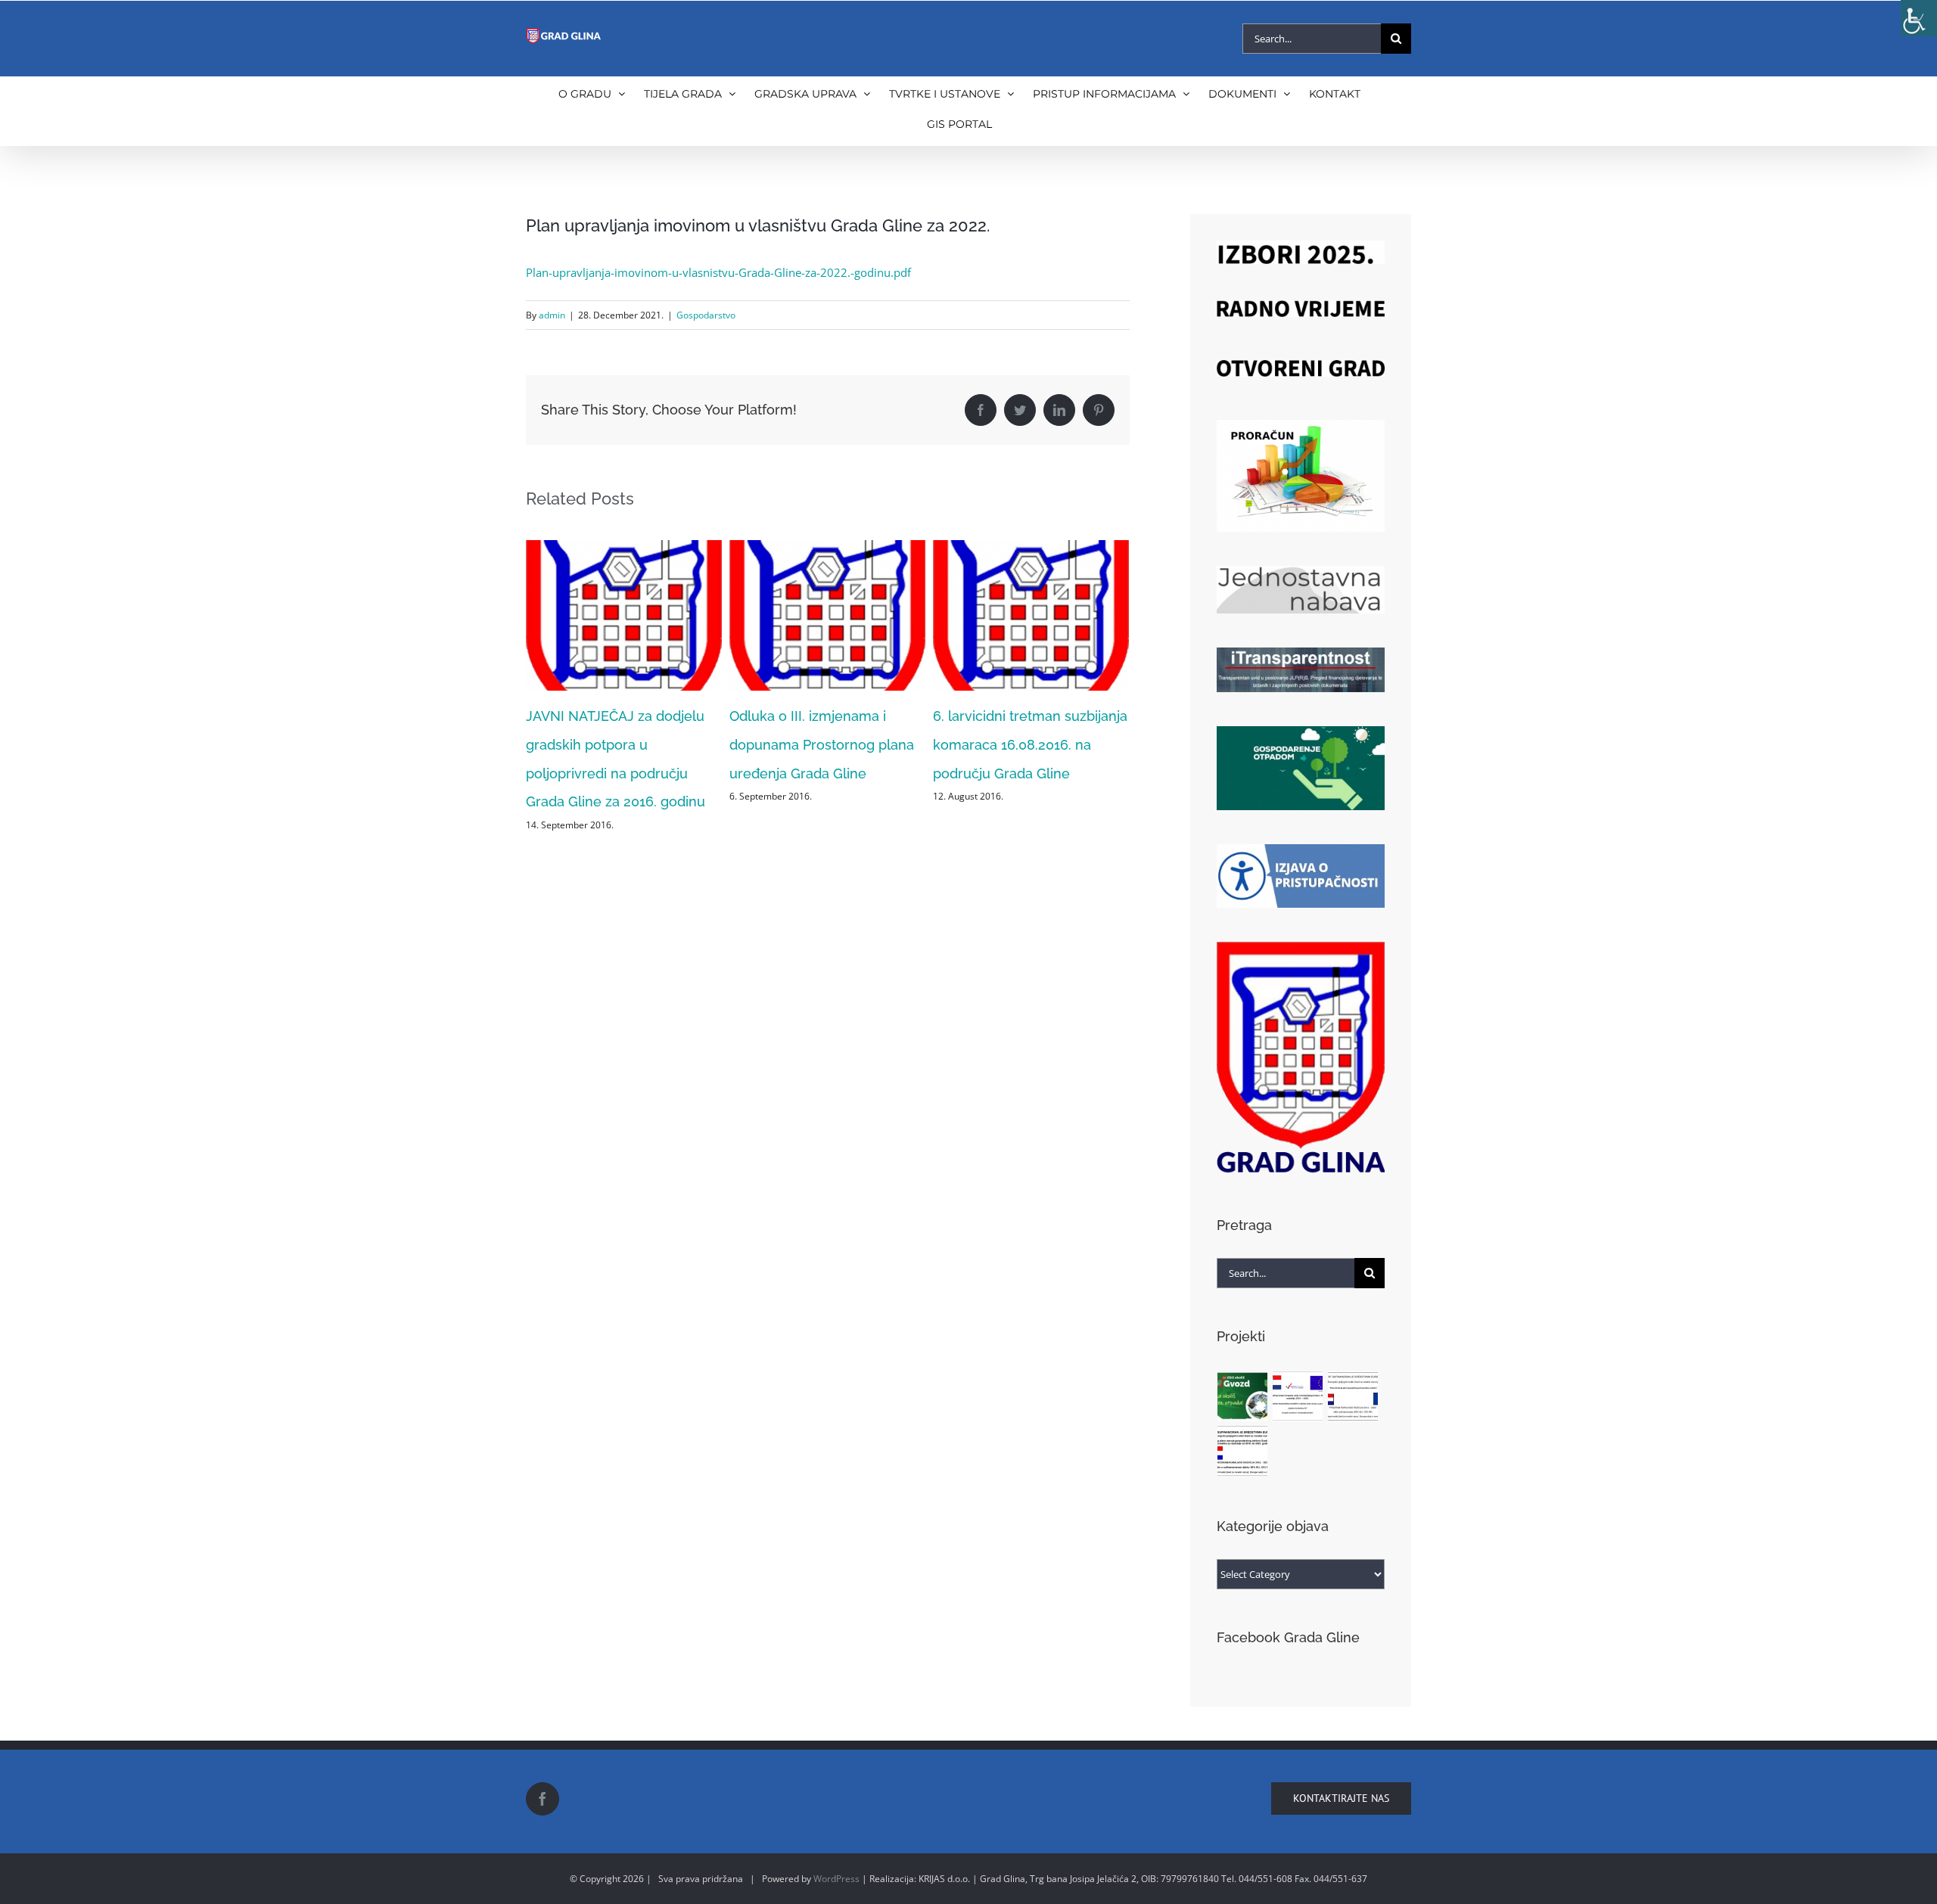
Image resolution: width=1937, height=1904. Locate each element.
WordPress (836, 1879)
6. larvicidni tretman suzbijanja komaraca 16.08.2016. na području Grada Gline (827, 745)
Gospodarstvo (706, 315)
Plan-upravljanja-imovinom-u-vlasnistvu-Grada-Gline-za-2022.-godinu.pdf (718, 272)
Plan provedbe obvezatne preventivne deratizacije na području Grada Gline (1020, 745)
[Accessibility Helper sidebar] (1919, 18)
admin (552, 315)
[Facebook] (543, 1799)
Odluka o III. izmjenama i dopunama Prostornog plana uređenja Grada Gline (618, 745)
